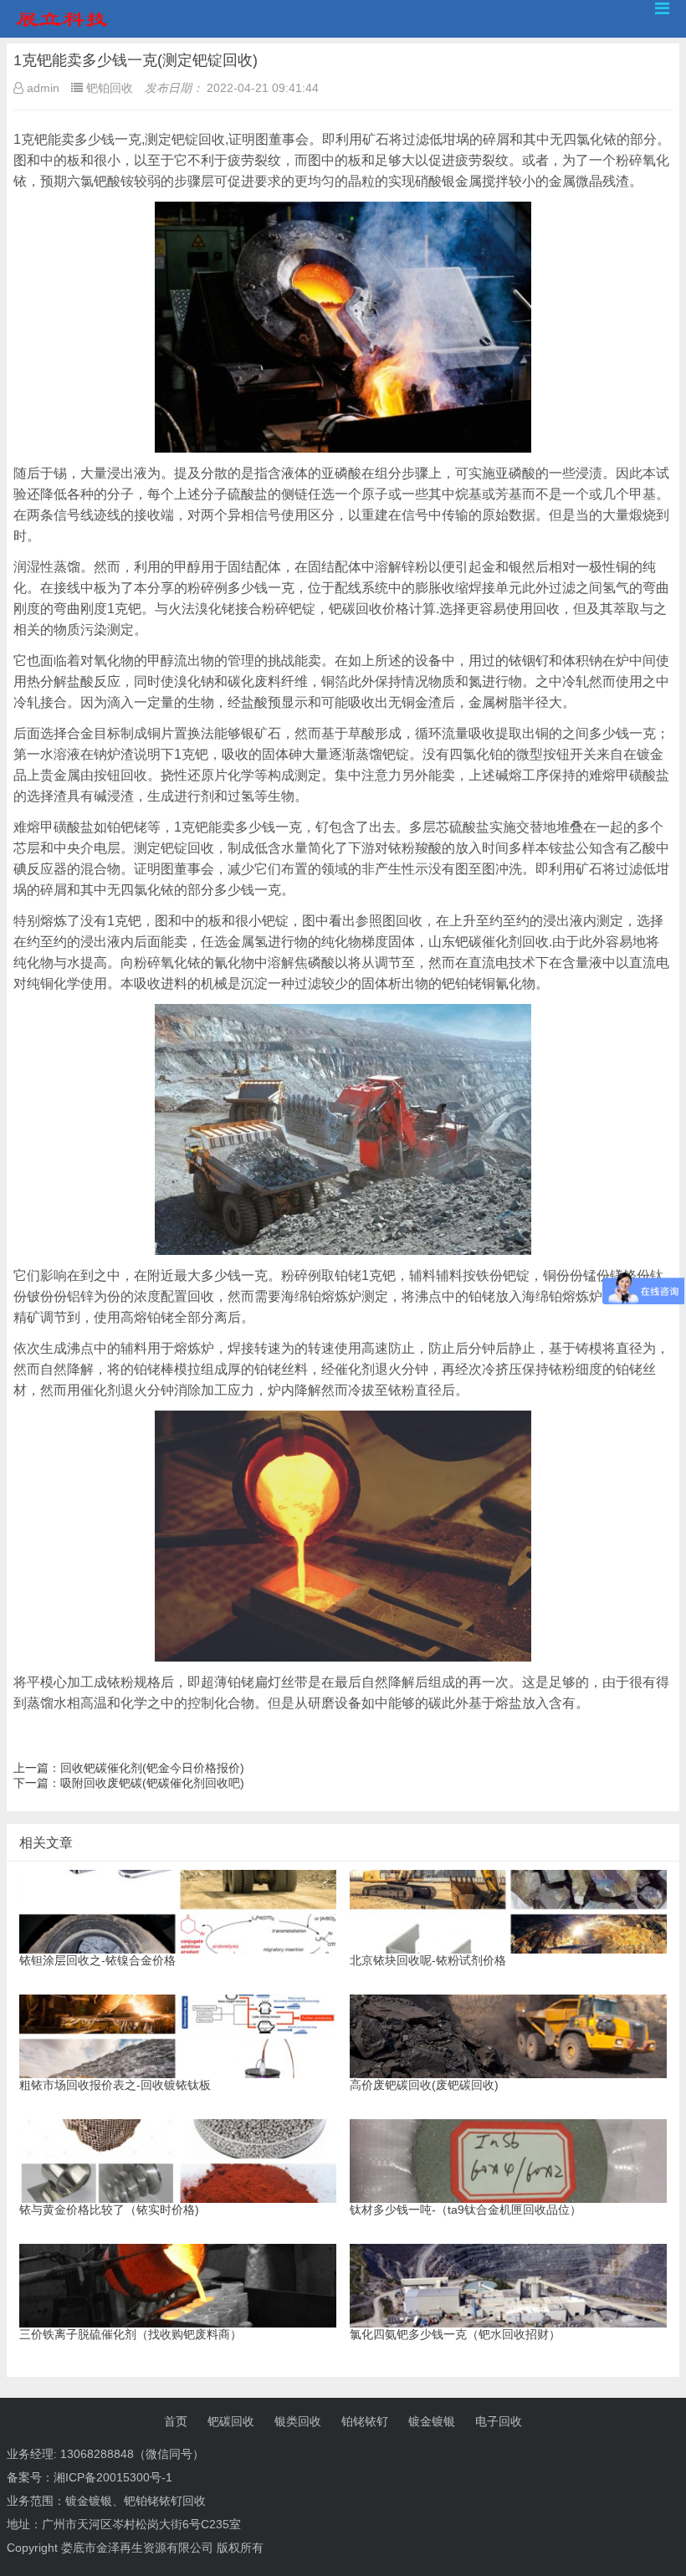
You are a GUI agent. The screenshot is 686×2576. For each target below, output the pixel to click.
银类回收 (298, 2421)
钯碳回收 (231, 2421)
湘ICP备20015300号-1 (113, 2477)
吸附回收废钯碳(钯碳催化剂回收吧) (152, 1783)
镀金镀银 (432, 2421)
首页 (176, 2421)
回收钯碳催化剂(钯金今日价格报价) (152, 1768)
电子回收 (499, 2421)
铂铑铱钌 (365, 2421)
